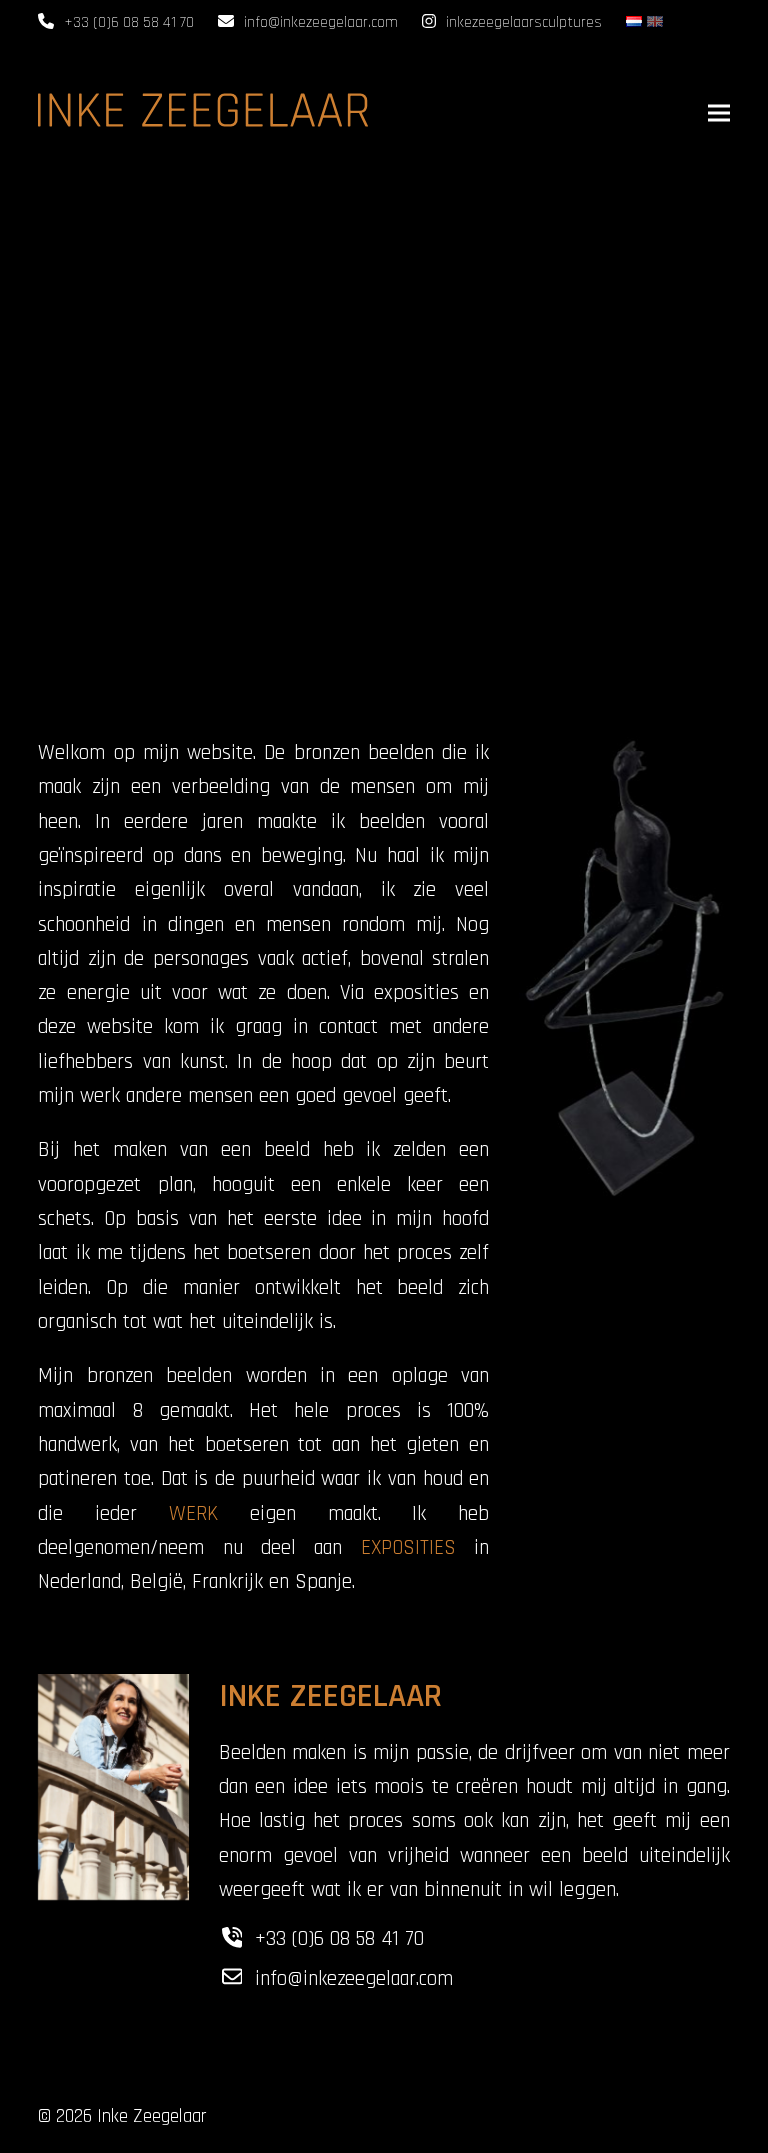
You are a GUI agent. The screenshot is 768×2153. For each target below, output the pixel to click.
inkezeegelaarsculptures (524, 22)
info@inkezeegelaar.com (321, 22)
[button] (719, 112)
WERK (193, 1514)
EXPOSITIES (408, 1548)
